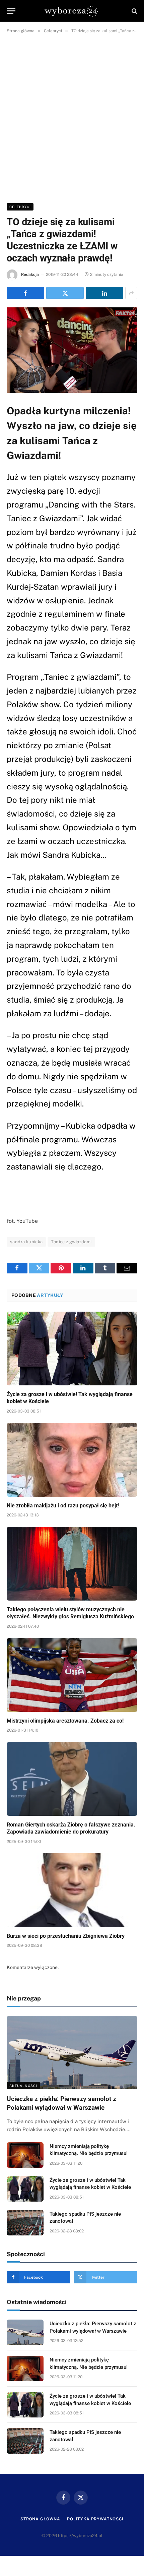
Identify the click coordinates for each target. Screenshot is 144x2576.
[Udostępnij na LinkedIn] (104, 293)
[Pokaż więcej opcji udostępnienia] (131, 293)
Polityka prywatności (95, 2519)
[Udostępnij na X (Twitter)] (65, 293)
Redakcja (30, 275)
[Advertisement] (72, 117)
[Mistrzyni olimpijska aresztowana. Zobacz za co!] (72, 1675)
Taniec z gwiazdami (71, 1242)
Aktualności (23, 2086)
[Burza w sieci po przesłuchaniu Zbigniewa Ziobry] (72, 1890)
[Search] (134, 11)
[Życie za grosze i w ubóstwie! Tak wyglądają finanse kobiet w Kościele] (72, 1348)
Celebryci (20, 207)
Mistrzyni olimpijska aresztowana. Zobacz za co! (65, 1721)
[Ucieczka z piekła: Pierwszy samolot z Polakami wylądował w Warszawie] (72, 2053)
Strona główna (40, 2519)
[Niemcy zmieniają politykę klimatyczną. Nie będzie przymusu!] (25, 2155)
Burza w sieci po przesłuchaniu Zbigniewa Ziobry (66, 1936)
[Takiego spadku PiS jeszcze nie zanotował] (25, 2223)
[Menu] (11, 11)
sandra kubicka (26, 1242)
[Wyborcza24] (72, 11)
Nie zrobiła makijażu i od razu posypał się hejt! (63, 1506)
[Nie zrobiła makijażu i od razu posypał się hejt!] (72, 1460)
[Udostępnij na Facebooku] (25, 293)
